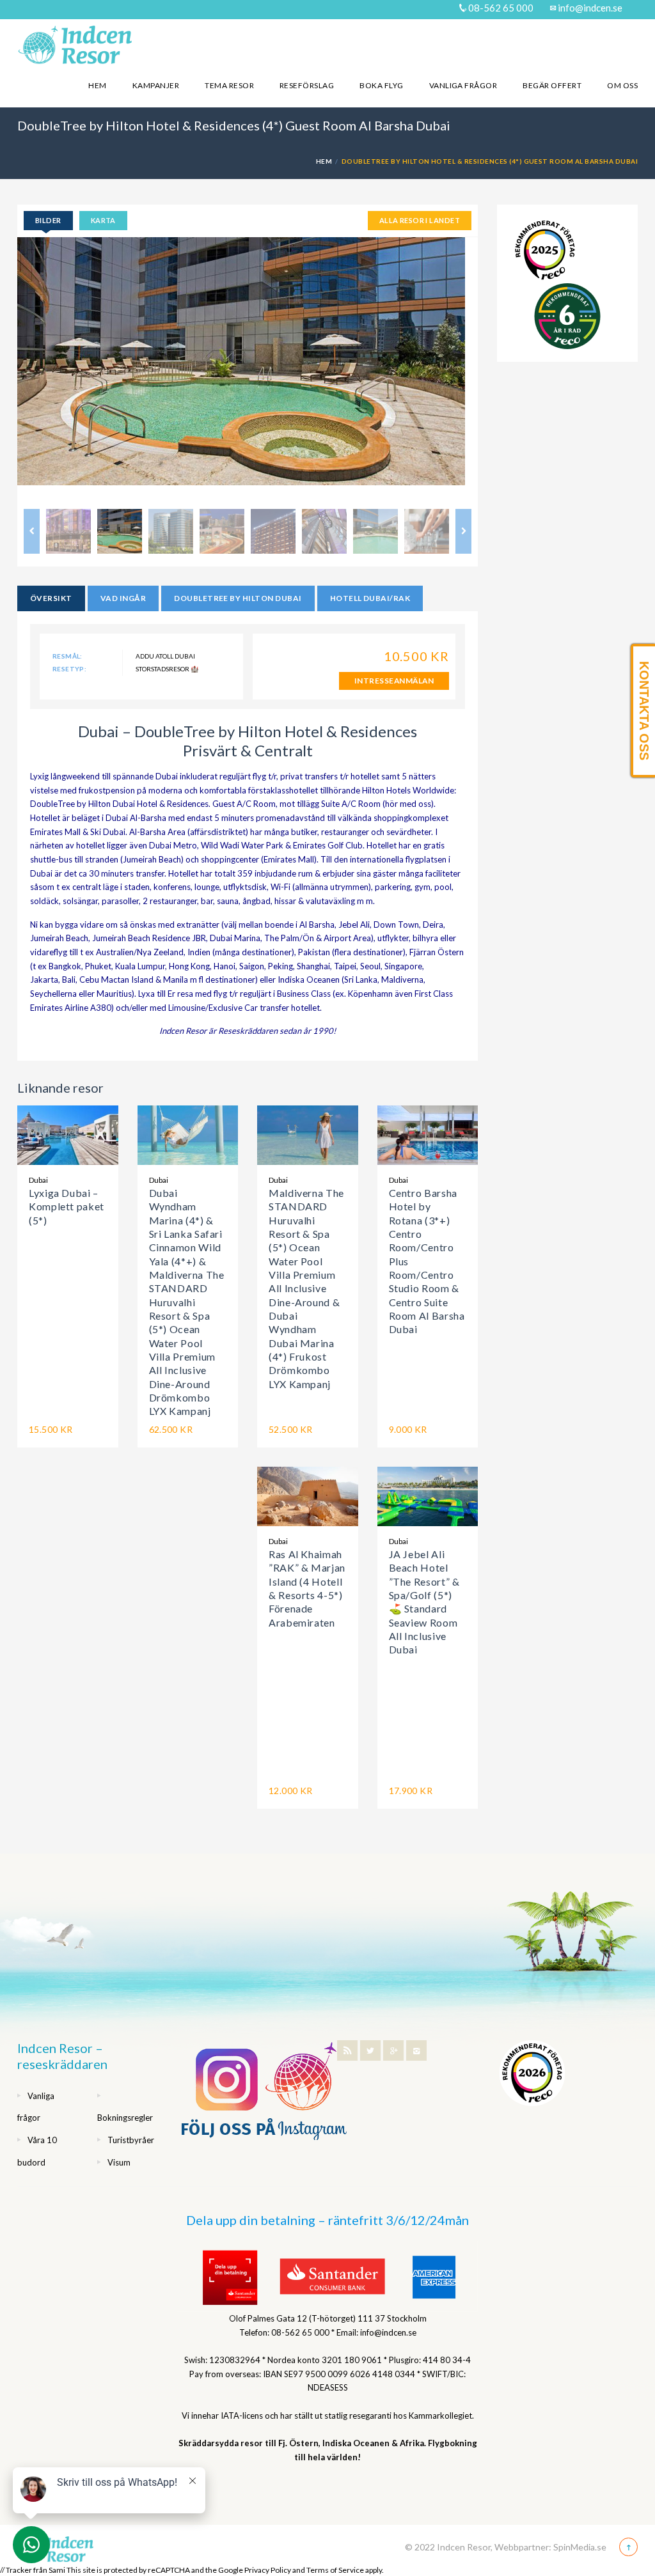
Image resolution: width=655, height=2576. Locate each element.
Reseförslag (307, 85)
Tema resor (229, 85)
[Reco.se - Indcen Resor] (545, 250)
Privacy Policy (268, 2570)
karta (103, 220)
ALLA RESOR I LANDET (420, 220)
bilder (48, 220)
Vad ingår (123, 598)
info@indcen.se (589, 8)
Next (497, 370)
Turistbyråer (131, 2140)
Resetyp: (69, 669)
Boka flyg (381, 85)
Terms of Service (335, 2570)
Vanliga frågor (463, 85)
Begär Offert (552, 85)
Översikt (51, 598)
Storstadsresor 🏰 (167, 669)
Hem (97, 85)
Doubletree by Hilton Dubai (238, 598)
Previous (32, 531)
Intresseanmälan (394, 681)
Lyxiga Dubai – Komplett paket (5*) (67, 1206)
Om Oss (622, 85)
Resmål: (67, 656)
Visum (119, 2162)
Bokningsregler (125, 2118)
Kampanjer (156, 85)
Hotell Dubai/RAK (370, 598)
